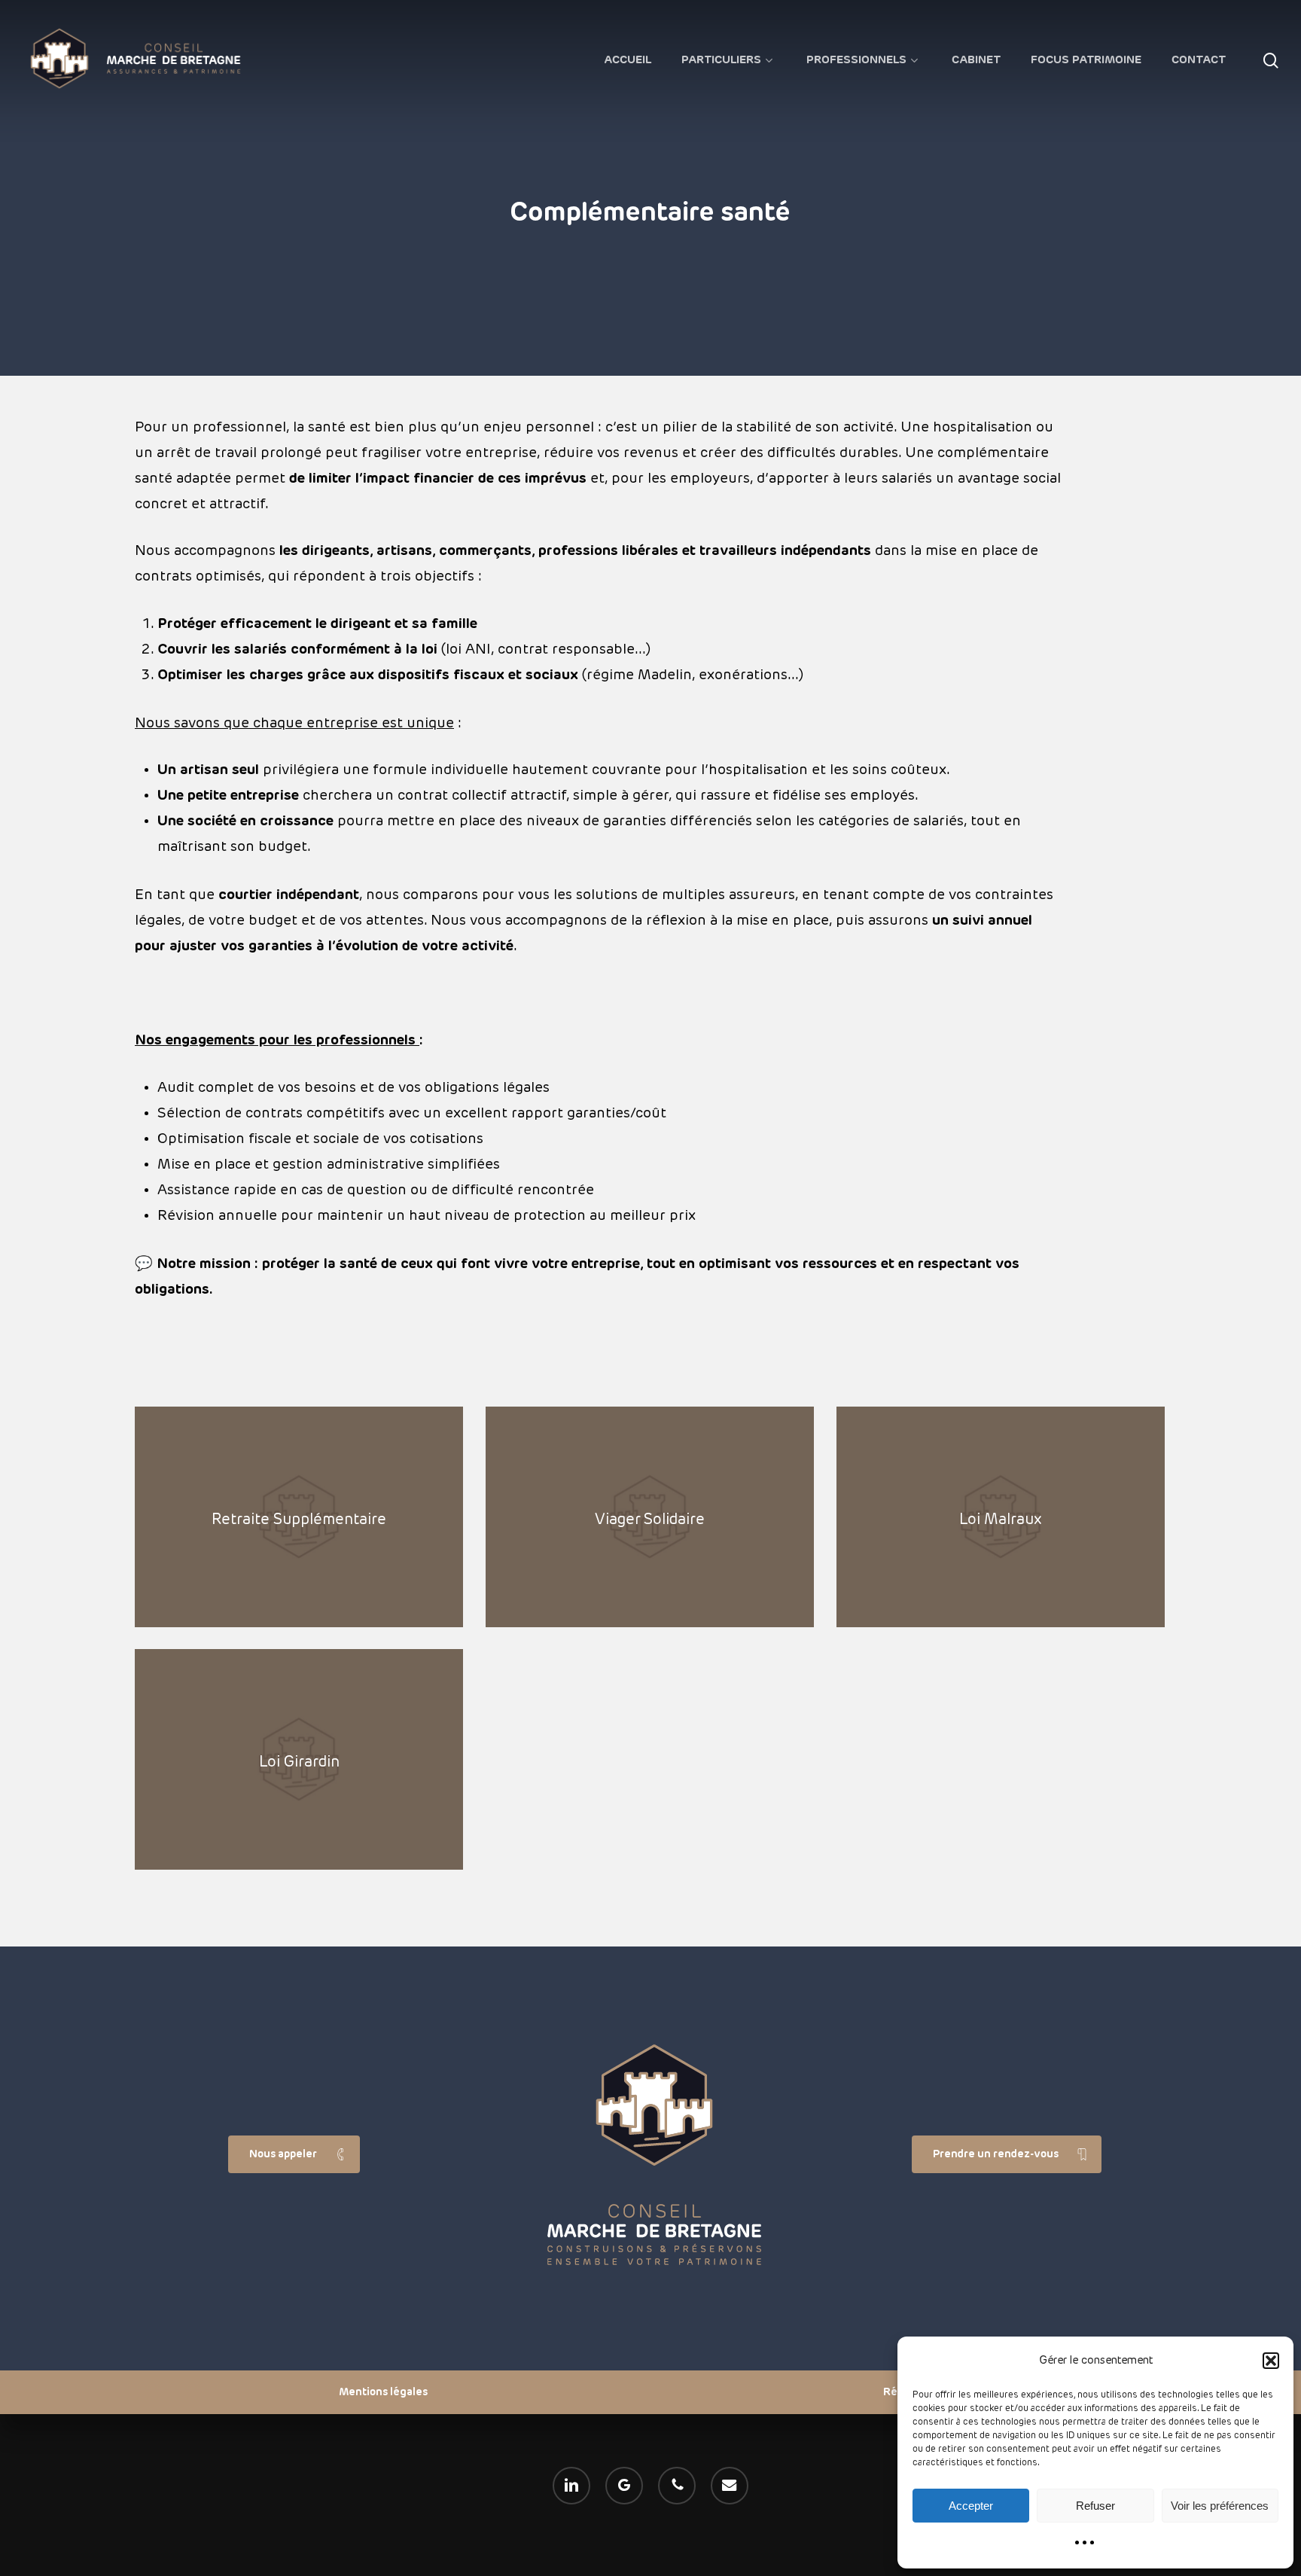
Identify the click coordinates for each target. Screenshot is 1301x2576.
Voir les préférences (1220, 2506)
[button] (1271, 2361)
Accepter (971, 2506)
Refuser (1095, 2506)
